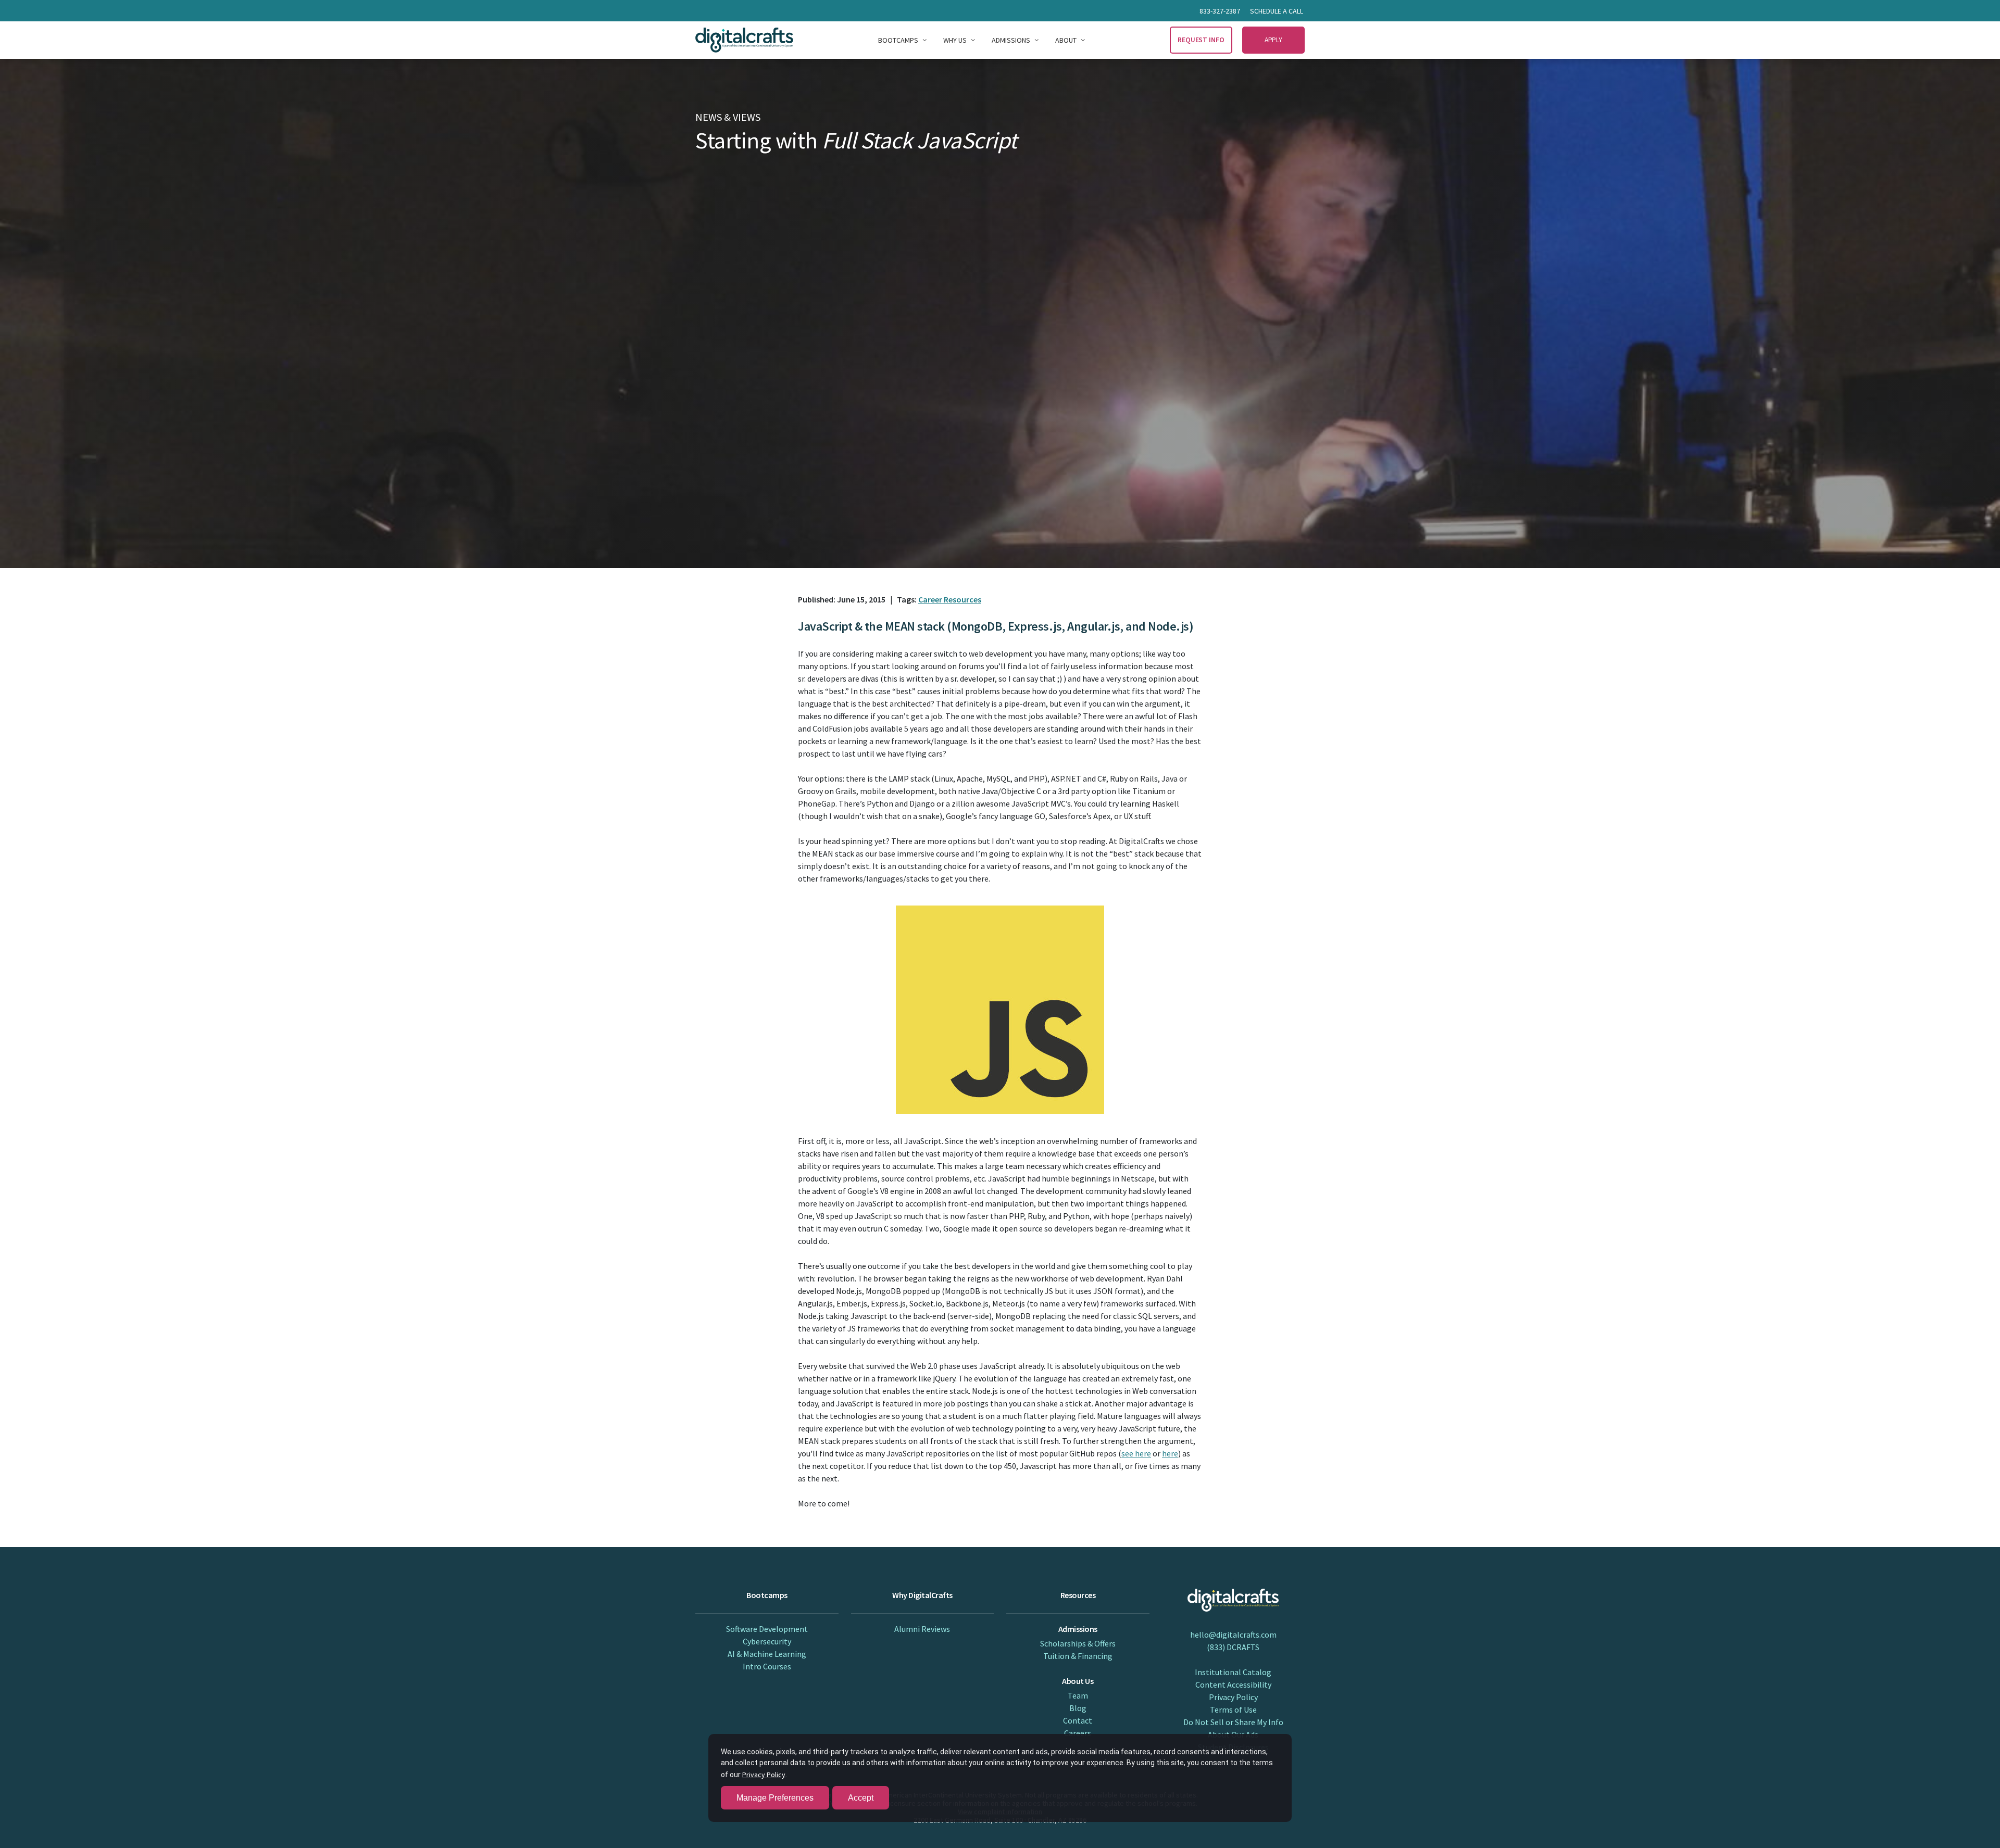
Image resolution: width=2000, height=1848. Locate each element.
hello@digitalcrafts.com (1233, 1635)
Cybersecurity (767, 1641)
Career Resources (950, 599)
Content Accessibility (1233, 1684)
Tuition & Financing (1078, 1656)
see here (1136, 1453)
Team (1078, 1695)
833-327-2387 (1220, 11)
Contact (1078, 1720)
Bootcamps (898, 40)
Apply (1274, 40)
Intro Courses (767, 1666)
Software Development (767, 1629)
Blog (1078, 1708)
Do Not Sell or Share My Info (1233, 1722)
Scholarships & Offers (1078, 1643)
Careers (1078, 1733)
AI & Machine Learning (767, 1654)
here (1170, 1453)
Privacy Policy (1233, 1697)
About (1066, 40)
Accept (861, 1798)
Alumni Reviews (922, 1629)
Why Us (955, 40)
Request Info (1201, 40)
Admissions (1011, 40)
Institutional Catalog (1233, 1672)
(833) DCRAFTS (1233, 1647)
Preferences (775, 1798)
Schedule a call (1277, 11)
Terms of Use (1233, 1709)
